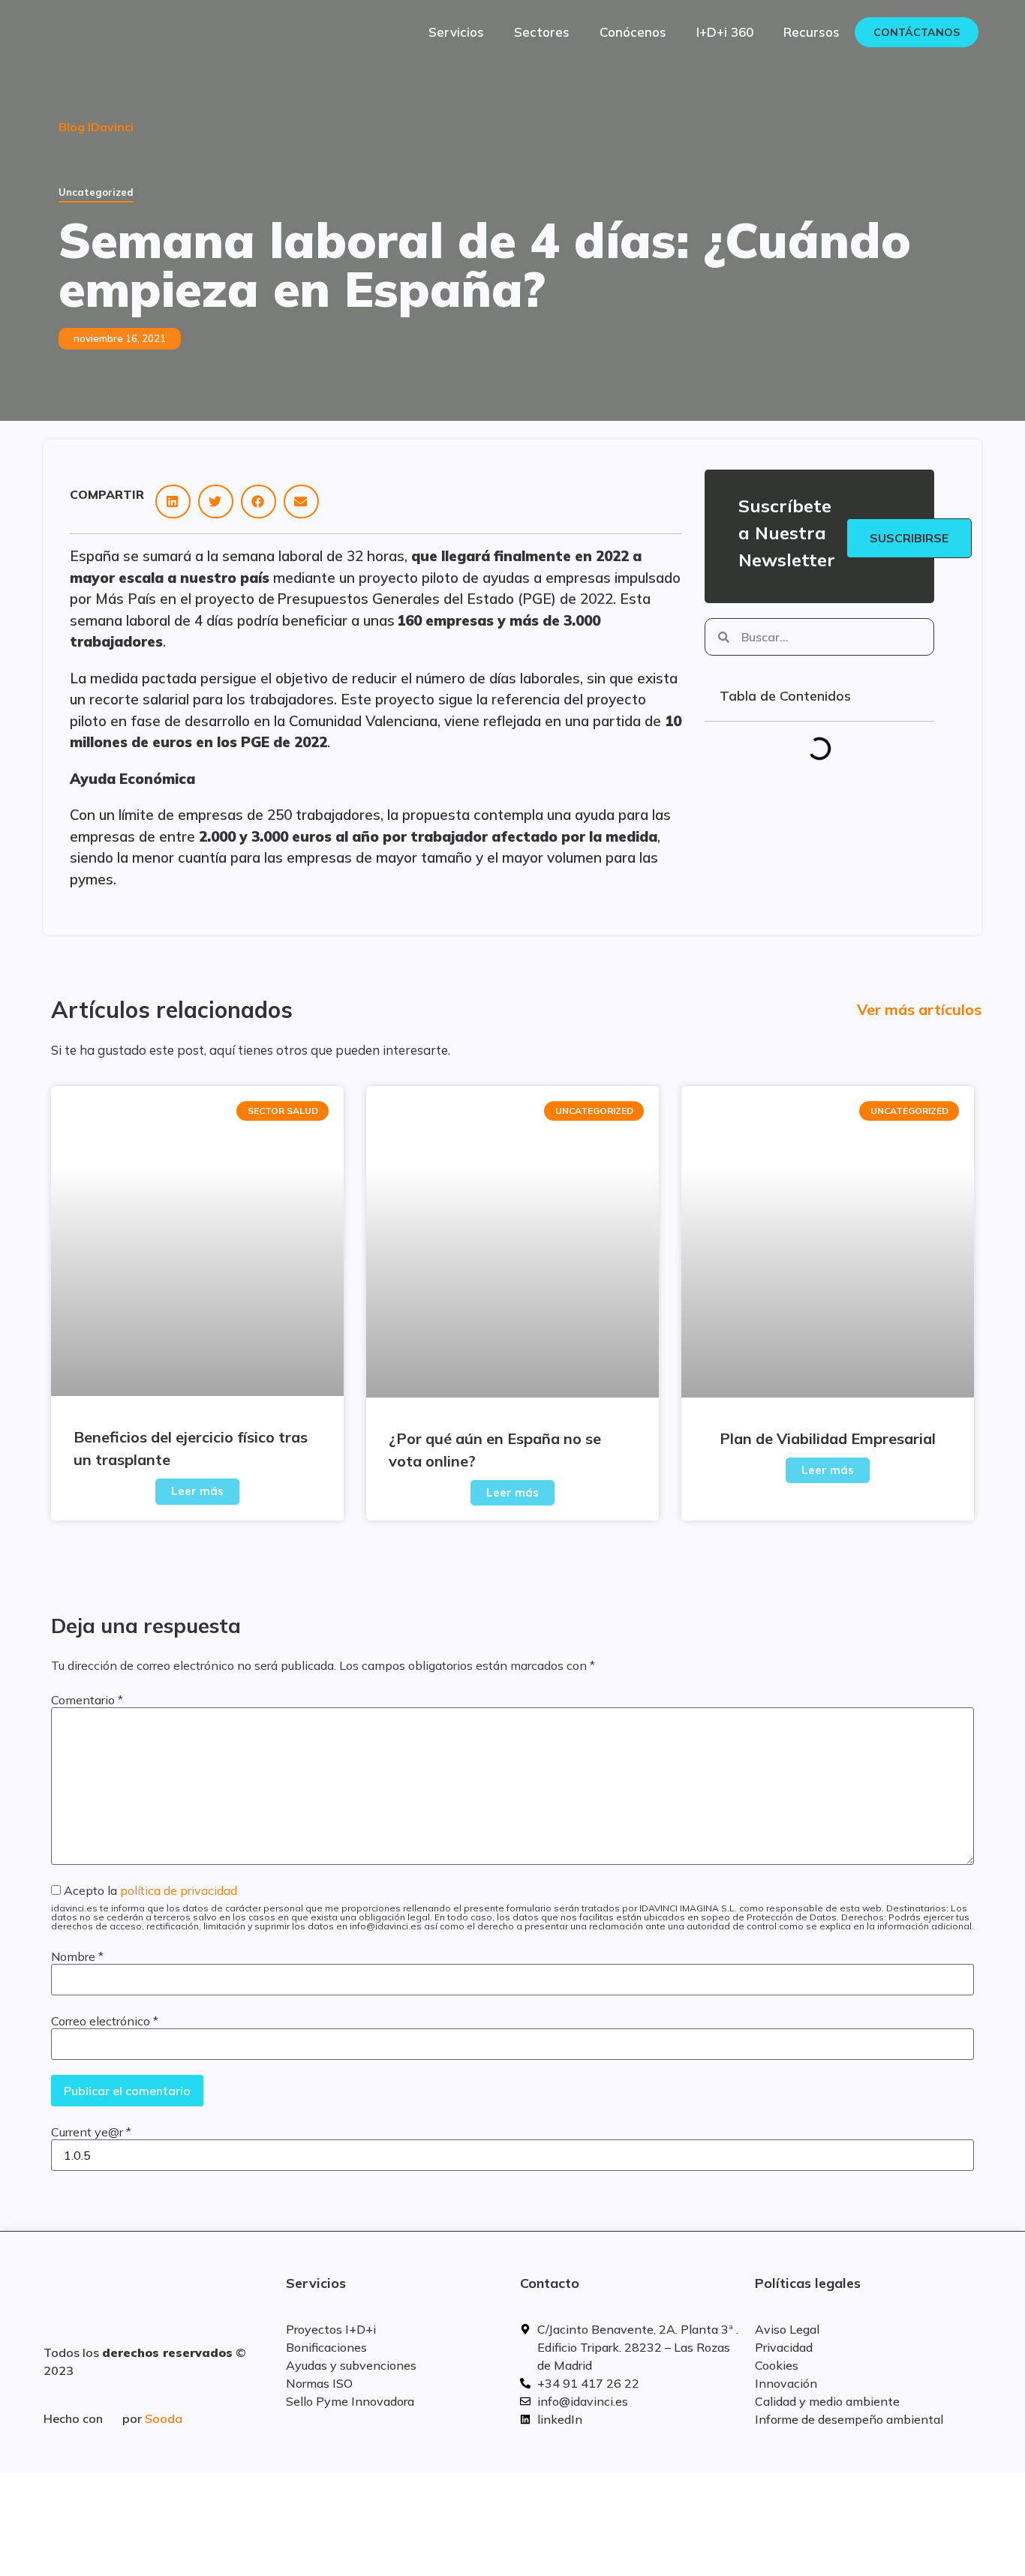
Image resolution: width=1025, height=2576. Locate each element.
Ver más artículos (919, 1009)
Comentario (87, 1700)
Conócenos (633, 32)
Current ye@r (91, 2132)
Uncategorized (96, 192)
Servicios (456, 32)
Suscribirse (909, 538)
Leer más (197, 1491)
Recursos (812, 32)
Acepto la (512, 1908)
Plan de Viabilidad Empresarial (828, 1438)
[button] (173, 501)
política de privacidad (179, 1890)
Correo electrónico (105, 2021)
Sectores (542, 32)
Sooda (164, 2418)
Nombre (77, 1956)
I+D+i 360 (725, 32)
